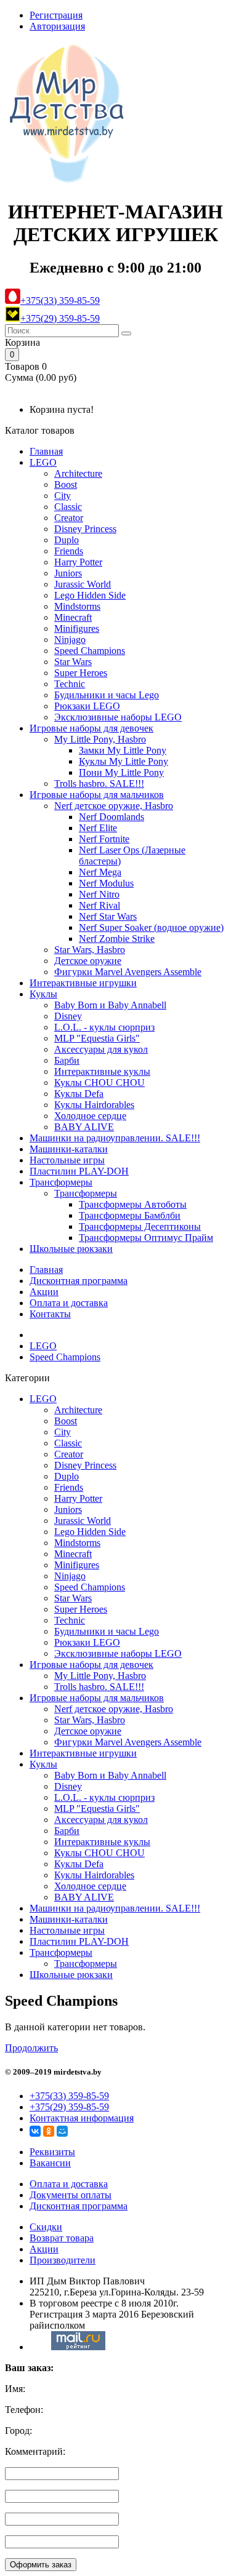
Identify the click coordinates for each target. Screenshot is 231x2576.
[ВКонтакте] (35, 2131)
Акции (44, 1292)
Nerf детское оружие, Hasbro (114, 806)
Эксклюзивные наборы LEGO (118, 717)
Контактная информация (82, 2118)
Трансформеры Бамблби (130, 1215)
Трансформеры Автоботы (133, 1204)
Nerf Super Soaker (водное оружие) (151, 927)
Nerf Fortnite (104, 839)
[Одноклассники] (49, 2131)
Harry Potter (78, 562)
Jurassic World (83, 584)
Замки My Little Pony (123, 750)
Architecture (78, 473)
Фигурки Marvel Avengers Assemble (128, 972)
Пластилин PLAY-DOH (79, 1171)
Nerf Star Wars (108, 916)
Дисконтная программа (79, 1281)
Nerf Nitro (99, 894)
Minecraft (73, 617)
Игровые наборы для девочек (91, 728)
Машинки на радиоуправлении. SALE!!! (115, 1138)
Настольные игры (67, 1160)
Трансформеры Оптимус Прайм (146, 1238)
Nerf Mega (100, 872)
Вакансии (50, 2163)
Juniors (68, 573)
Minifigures (77, 628)
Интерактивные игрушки (83, 983)
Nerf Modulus (106, 883)
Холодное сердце (90, 1116)
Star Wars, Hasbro (90, 950)
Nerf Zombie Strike (117, 939)
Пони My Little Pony (121, 772)
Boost (66, 484)
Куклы (43, 994)
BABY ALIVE (84, 1127)
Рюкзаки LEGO (87, 706)
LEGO (43, 462)
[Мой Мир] (62, 2131)
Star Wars (73, 662)
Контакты (50, 1314)
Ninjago (70, 640)
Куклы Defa (79, 1094)
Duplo (67, 540)
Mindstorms (77, 606)
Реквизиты (52, 2152)
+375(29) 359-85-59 (60, 318)
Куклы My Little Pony (124, 761)
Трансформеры (61, 1182)
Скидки (46, 2227)
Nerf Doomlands (111, 817)
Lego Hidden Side (90, 595)
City (63, 496)
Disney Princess (85, 529)
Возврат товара (62, 2238)
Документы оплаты (71, 2195)
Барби (67, 1060)
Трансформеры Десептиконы (140, 1226)
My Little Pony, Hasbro (100, 739)
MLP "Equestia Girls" (97, 1038)
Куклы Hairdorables (94, 1105)
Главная (46, 451)
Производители (63, 2260)
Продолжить (31, 2048)
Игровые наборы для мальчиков (97, 795)
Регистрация (56, 15)
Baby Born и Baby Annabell (110, 1005)
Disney (68, 1016)
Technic (70, 684)
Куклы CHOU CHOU (99, 1083)
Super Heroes (81, 673)
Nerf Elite (98, 828)
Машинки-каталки (69, 1149)
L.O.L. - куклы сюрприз (104, 1027)
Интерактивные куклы (102, 1071)
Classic (68, 507)
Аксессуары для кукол (101, 1049)
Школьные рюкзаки (71, 1249)
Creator (69, 518)
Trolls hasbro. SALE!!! (99, 784)
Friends (69, 551)
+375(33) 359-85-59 (60, 301)
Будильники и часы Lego (107, 695)
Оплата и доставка (69, 1303)
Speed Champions (90, 651)
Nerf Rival (99, 905)
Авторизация (57, 26)
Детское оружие (88, 961)
